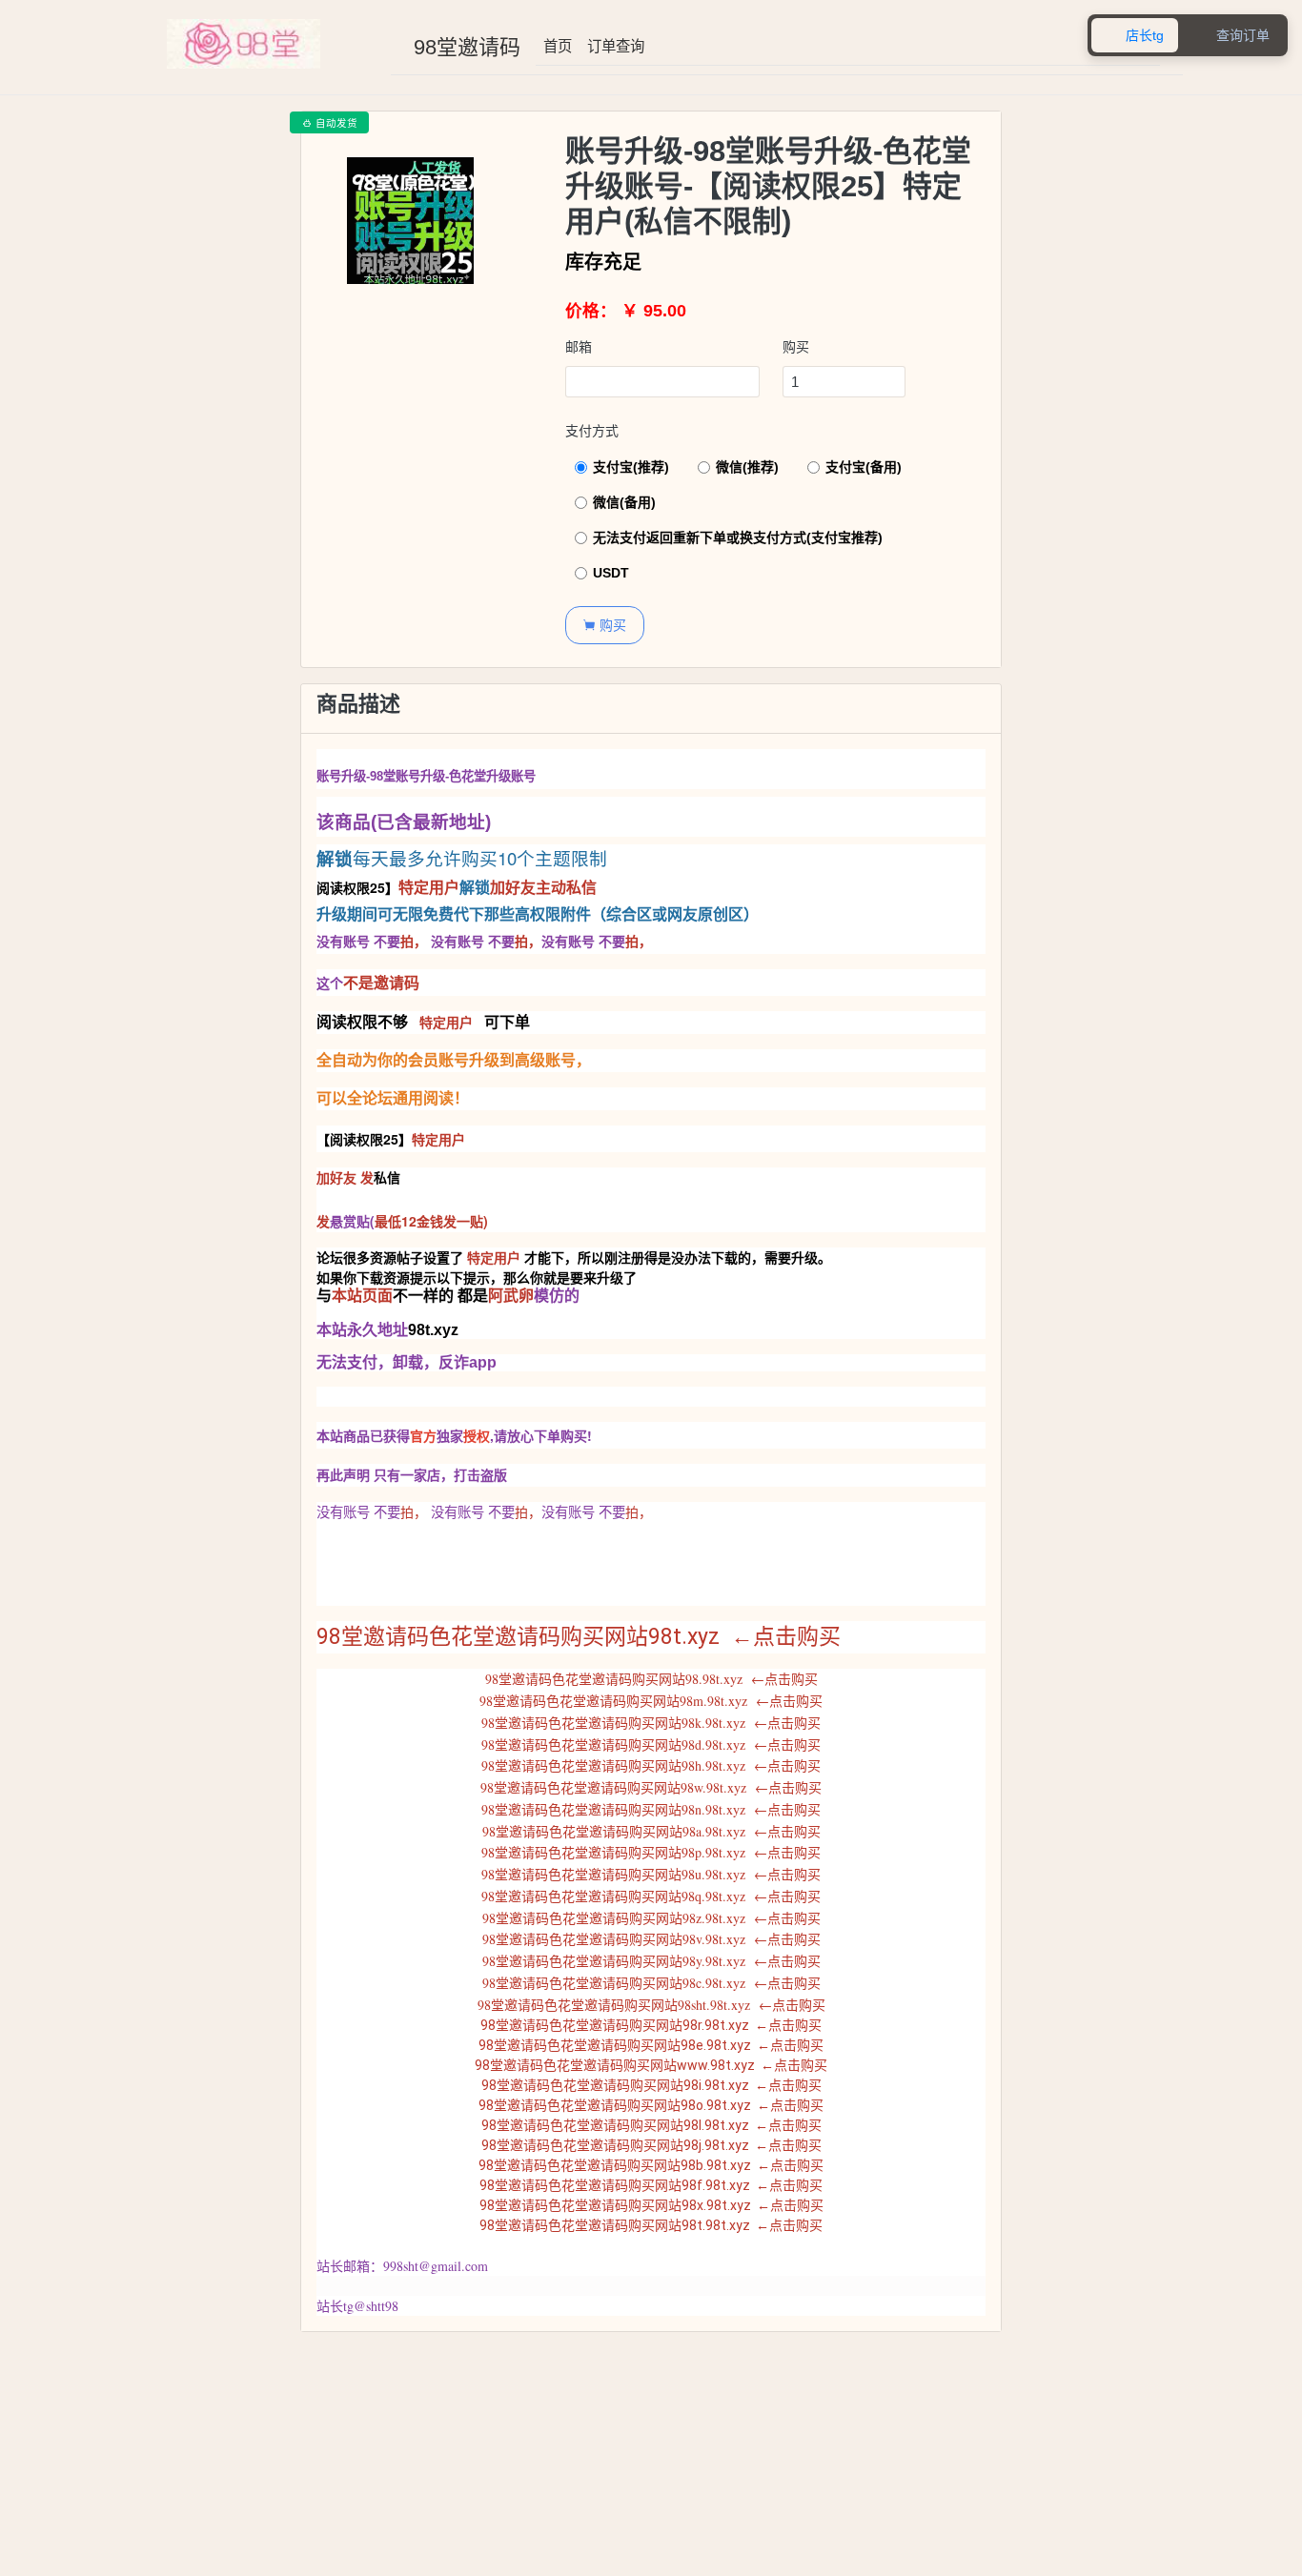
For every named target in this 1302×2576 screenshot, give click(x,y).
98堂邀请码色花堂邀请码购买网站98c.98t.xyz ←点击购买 (651, 1983)
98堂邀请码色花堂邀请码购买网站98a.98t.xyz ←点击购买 (651, 1831)
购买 (796, 347)
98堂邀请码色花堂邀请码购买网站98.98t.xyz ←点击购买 (651, 1679)
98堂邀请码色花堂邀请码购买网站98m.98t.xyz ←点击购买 (651, 1701)
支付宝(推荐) (631, 467)
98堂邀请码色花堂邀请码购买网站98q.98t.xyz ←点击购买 (651, 1896)
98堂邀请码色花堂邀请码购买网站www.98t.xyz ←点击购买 (651, 2065)
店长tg (1135, 36)
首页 (558, 46)
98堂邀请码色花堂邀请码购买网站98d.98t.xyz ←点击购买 (651, 1744)
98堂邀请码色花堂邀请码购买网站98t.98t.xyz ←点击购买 (651, 2225)
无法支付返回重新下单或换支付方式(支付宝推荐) (738, 538)
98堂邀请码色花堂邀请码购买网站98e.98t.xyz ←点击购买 (651, 2045)
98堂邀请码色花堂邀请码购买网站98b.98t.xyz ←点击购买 (651, 2165)
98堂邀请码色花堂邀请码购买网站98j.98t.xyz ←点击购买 (651, 2145)
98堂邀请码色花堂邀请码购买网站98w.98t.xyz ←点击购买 (651, 1787)
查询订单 (1233, 36)
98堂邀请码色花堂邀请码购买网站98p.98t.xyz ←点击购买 (651, 1852)
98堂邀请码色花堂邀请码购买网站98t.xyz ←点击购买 (579, 1637)
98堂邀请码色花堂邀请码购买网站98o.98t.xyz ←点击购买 (651, 2105)
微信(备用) (624, 502)
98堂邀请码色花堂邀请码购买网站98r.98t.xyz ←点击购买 (651, 2025)
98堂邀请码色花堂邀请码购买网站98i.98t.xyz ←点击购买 (651, 2085)
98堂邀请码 (467, 47)
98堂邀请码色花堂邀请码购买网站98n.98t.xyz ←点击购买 (651, 1809)
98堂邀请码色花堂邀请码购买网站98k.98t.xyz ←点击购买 (651, 1723)
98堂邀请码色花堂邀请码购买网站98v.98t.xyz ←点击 (638, 1939)
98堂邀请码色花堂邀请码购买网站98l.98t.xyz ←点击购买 (651, 2125)
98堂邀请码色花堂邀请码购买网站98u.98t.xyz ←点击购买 (651, 1874)
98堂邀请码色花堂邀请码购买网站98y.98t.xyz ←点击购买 (651, 1961)
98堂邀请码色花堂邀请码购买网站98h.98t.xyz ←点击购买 (651, 1765)
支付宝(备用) (864, 467)
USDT (611, 573)
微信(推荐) (747, 467)
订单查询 (616, 46)
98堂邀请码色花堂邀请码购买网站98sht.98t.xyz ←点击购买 (651, 2005)
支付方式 (592, 431)
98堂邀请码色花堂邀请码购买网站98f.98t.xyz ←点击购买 (651, 2185)
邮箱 (579, 347)
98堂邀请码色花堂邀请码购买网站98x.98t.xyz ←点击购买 (651, 2205)
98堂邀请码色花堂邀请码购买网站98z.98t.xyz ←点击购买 (651, 1918)
